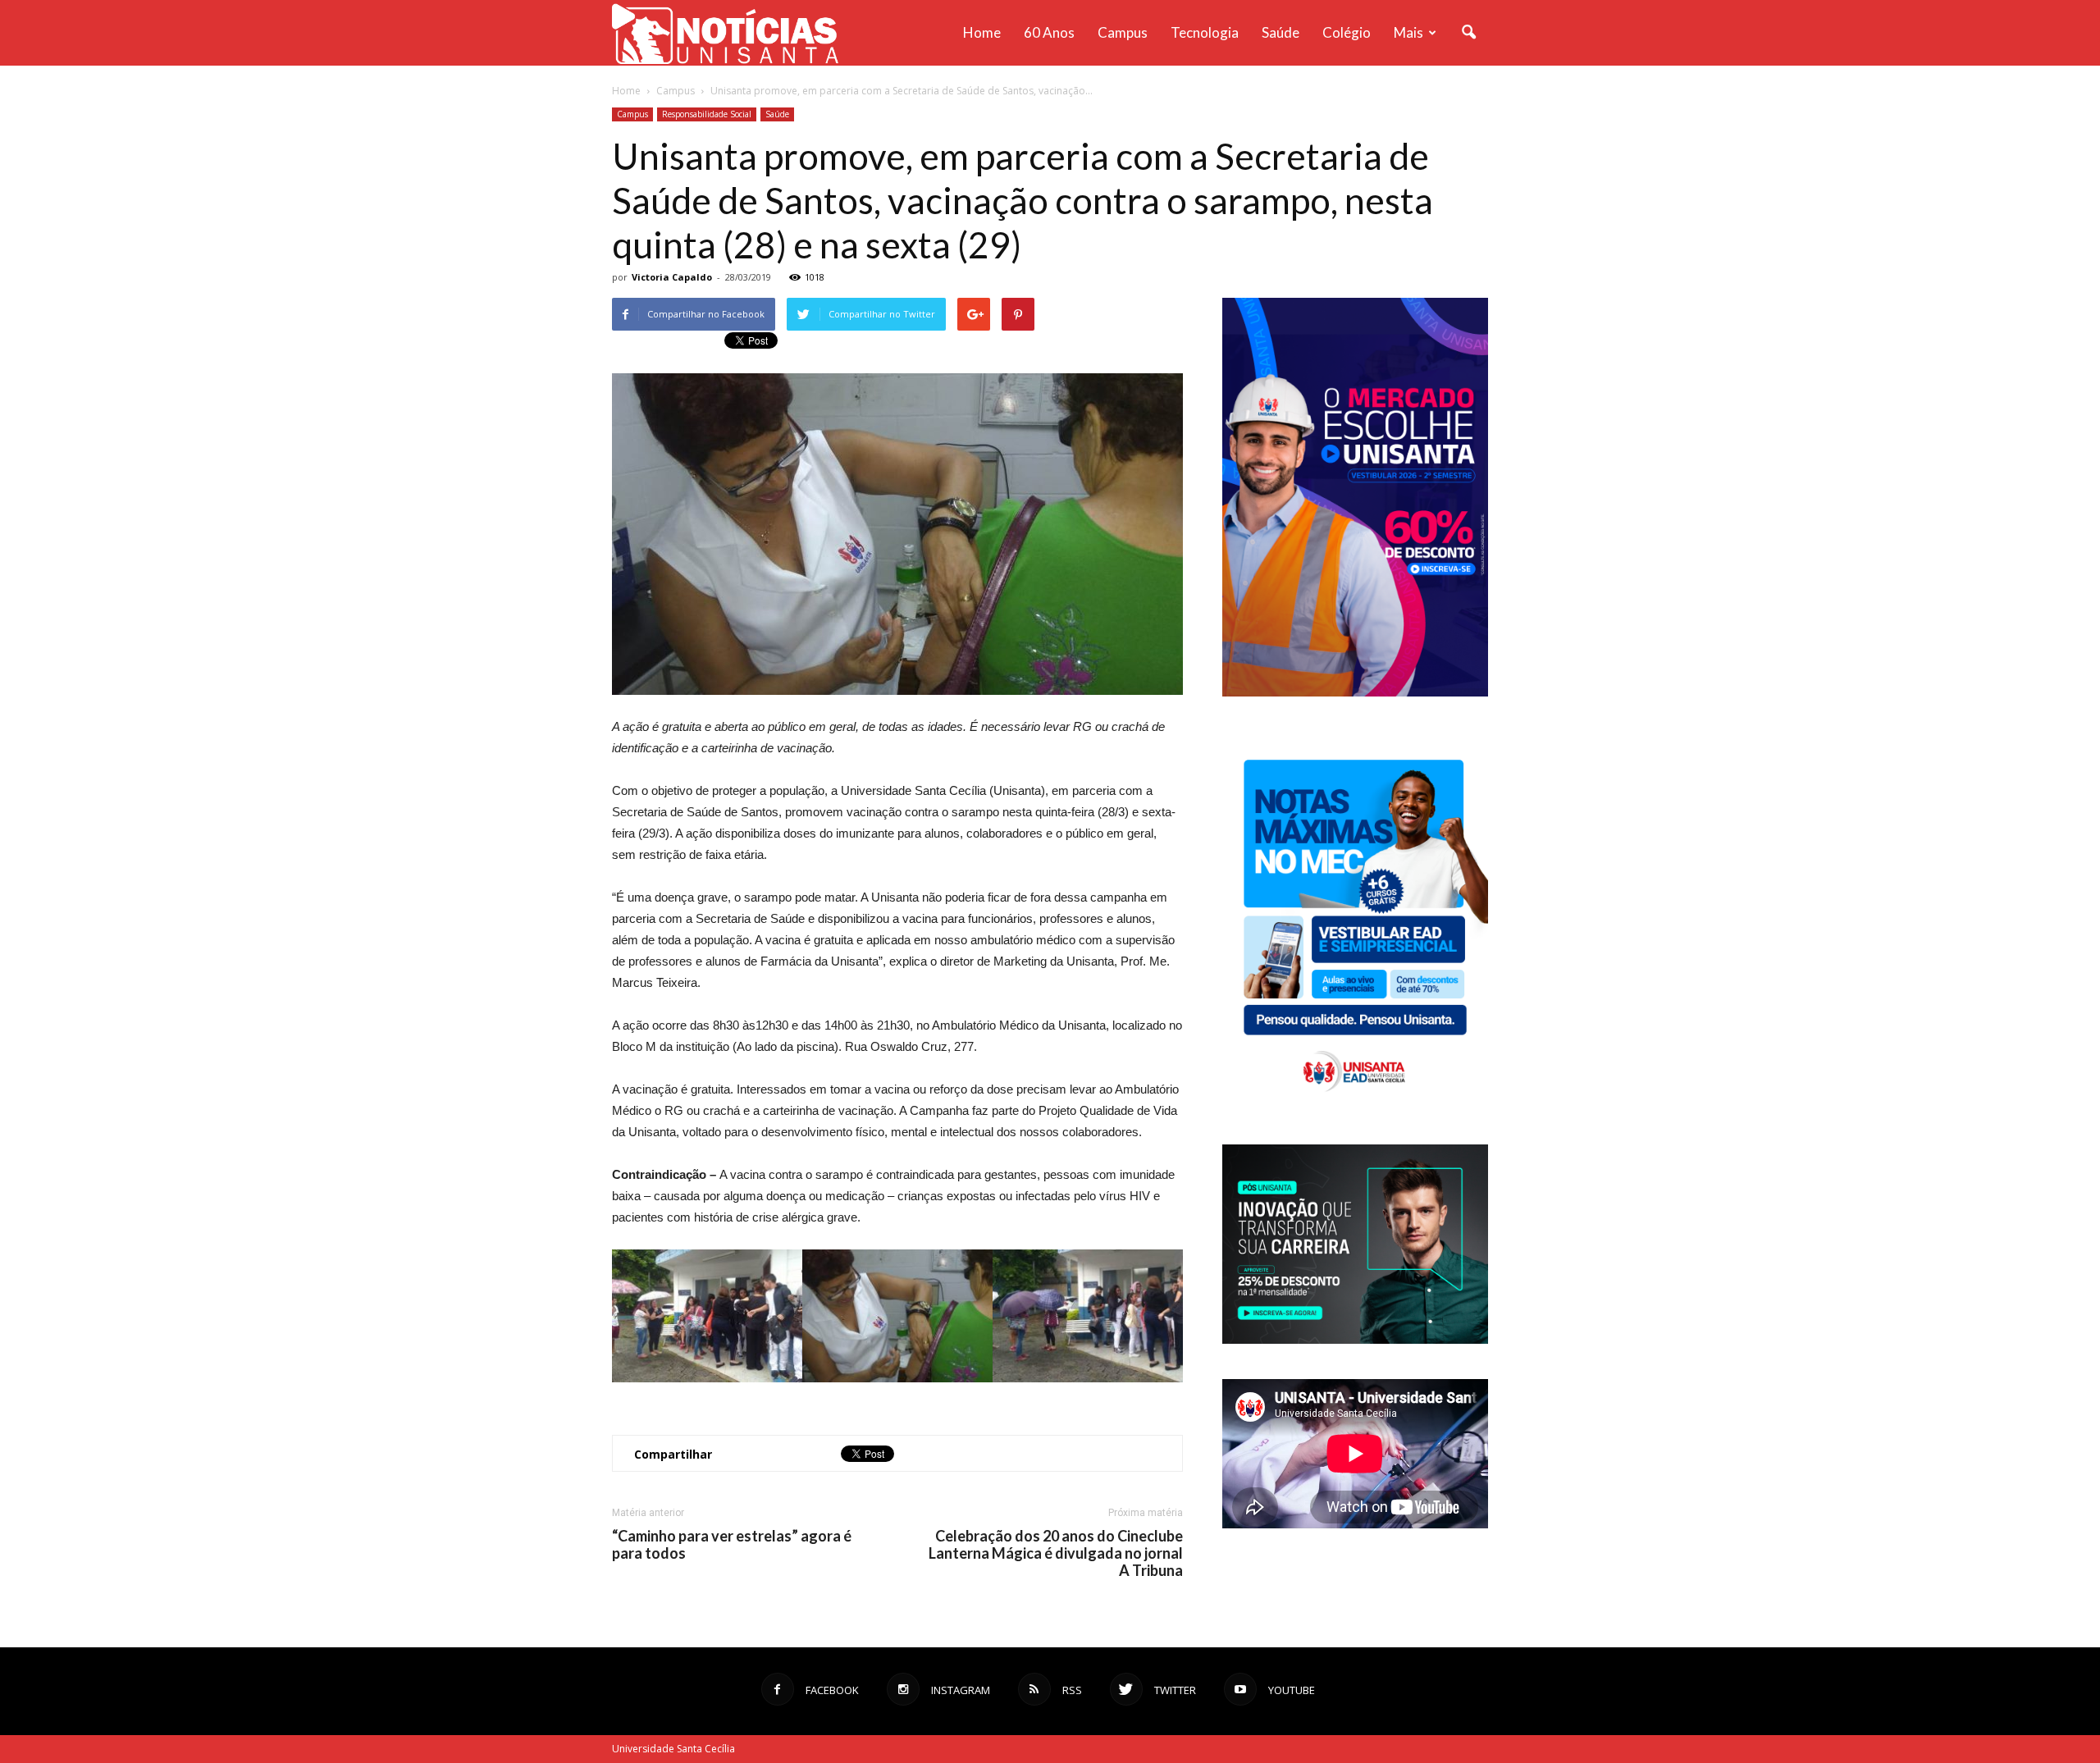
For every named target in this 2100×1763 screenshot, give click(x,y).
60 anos (1049, 32)
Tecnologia (1205, 32)
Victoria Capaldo (672, 277)
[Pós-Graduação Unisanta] (1355, 1339)
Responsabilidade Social (707, 114)
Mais (1408, 32)
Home (982, 32)
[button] (1468, 33)
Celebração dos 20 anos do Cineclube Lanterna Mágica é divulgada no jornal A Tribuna (1056, 1553)
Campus (1123, 32)
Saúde (1281, 32)
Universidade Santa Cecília (673, 1749)
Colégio (1347, 32)
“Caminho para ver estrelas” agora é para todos (732, 1545)
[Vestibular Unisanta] (1355, 692)
